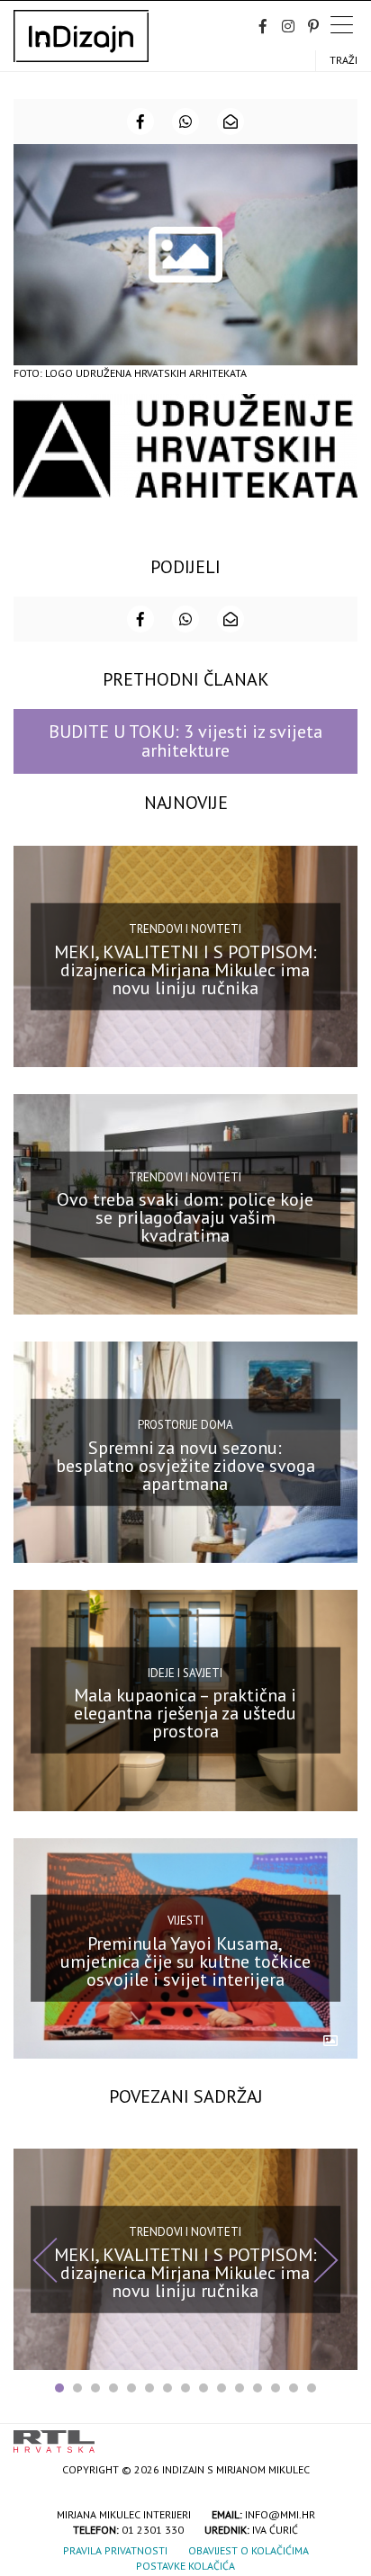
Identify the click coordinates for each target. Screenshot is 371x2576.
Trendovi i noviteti (185, 929)
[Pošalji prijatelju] (231, 121)
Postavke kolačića (185, 2566)
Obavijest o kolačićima (249, 2550)
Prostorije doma (185, 1425)
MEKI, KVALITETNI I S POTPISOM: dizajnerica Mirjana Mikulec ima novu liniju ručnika (185, 969)
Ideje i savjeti (185, 1673)
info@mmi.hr (280, 2514)
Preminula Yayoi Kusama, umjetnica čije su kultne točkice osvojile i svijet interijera (185, 1961)
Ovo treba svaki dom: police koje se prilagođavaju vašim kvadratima (185, 1217)
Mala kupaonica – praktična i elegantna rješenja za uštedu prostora (185, 1713)
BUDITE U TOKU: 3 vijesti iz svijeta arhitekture (185, 741)
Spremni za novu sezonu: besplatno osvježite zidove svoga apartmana (185, 1466)
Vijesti (185, 1921)
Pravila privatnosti (115, 2550)
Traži (344, 60)
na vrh (339, 2435)
